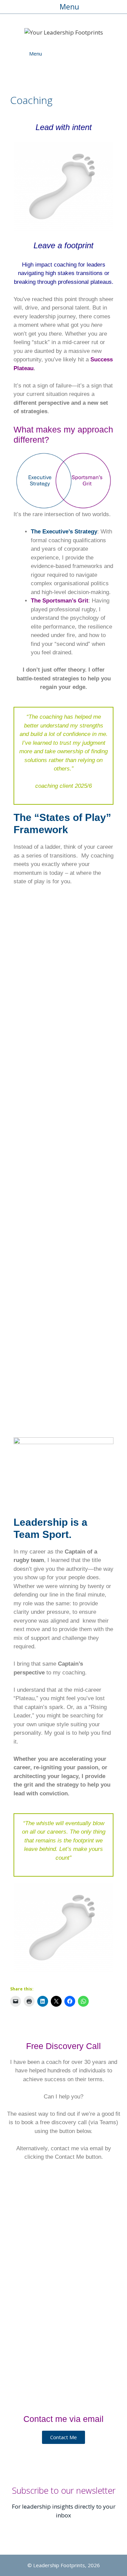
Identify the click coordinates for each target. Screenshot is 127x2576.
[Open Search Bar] (101, 54)
